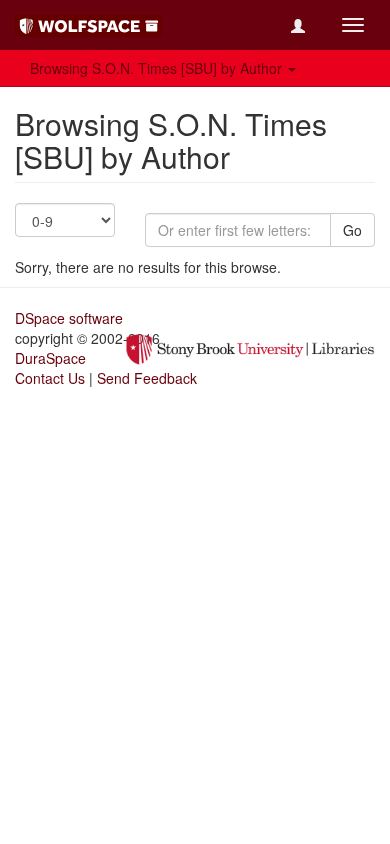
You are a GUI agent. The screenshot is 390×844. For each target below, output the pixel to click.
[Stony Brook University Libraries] (250, 347)
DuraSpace (50, 358)
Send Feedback (147, 378)
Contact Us (50, 378)
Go (352, 230)
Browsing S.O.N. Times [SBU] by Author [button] (158, 68)
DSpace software (69, 318)
